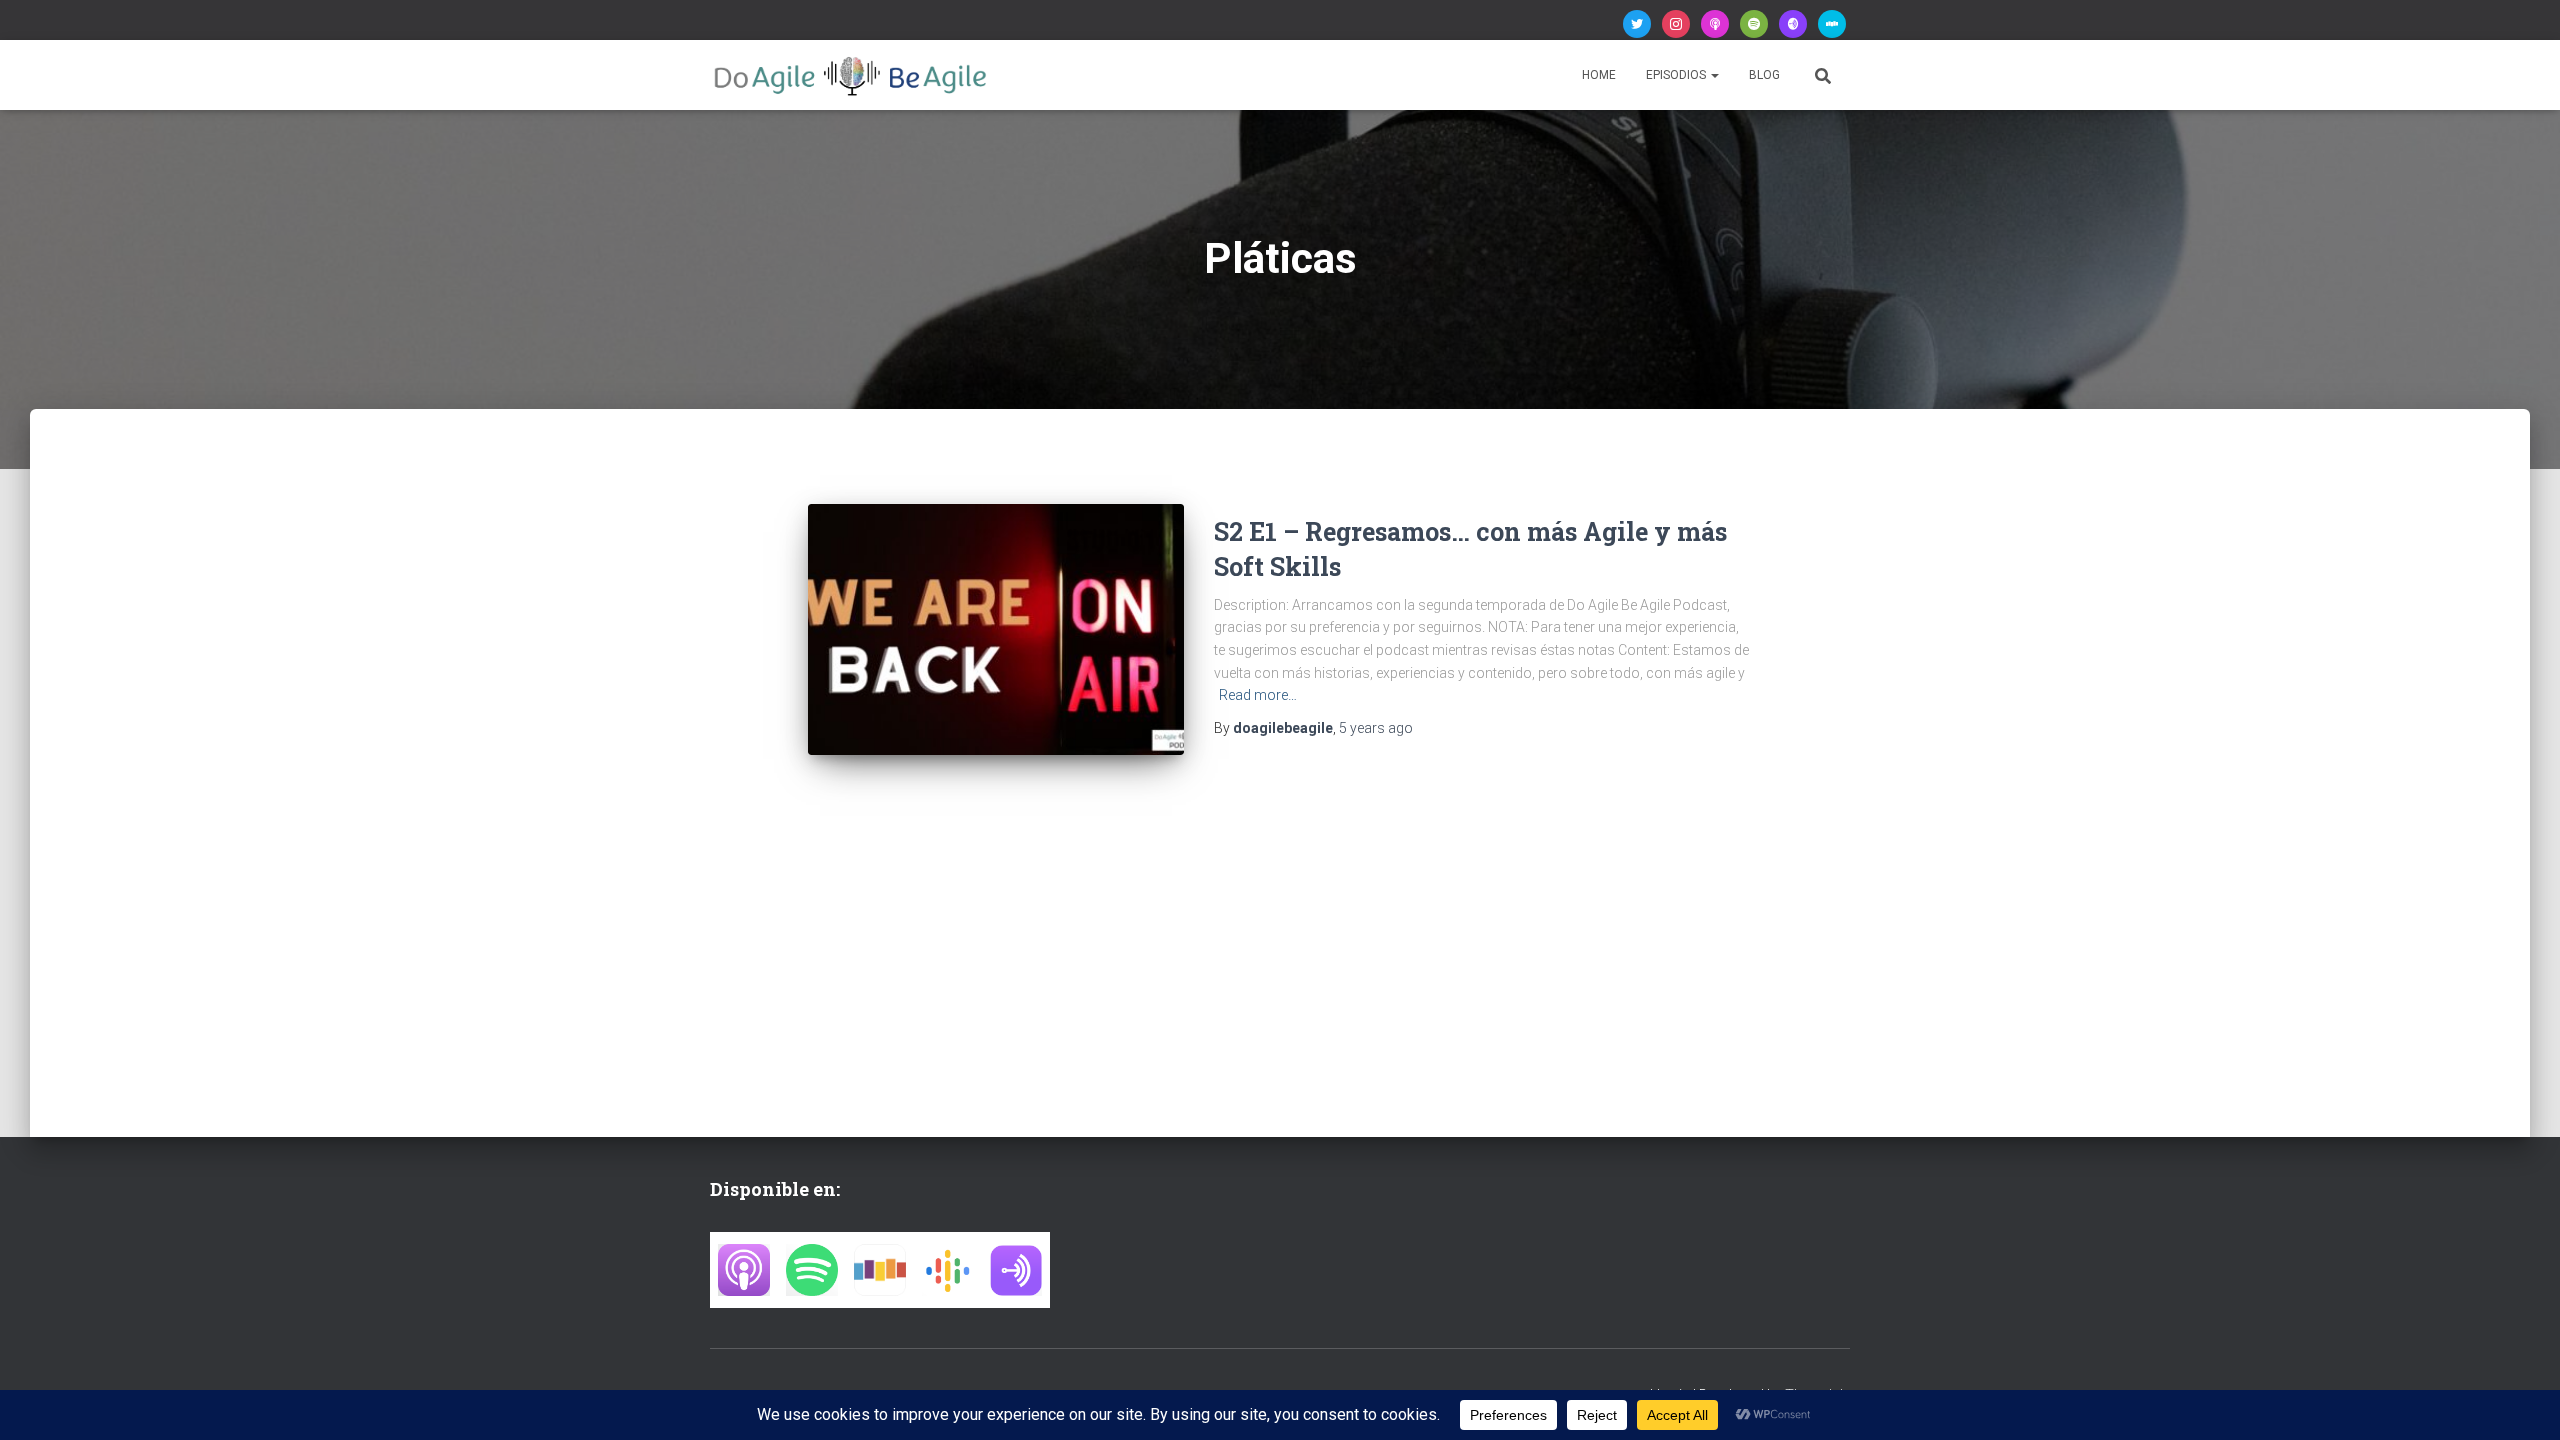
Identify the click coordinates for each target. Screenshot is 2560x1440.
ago (1376, 728)
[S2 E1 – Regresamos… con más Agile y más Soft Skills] (996, 629)
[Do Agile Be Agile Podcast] (850, 75)
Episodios (1677, 75)
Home (1599, 75)
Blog (1764, 75)
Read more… (1258, 695)
